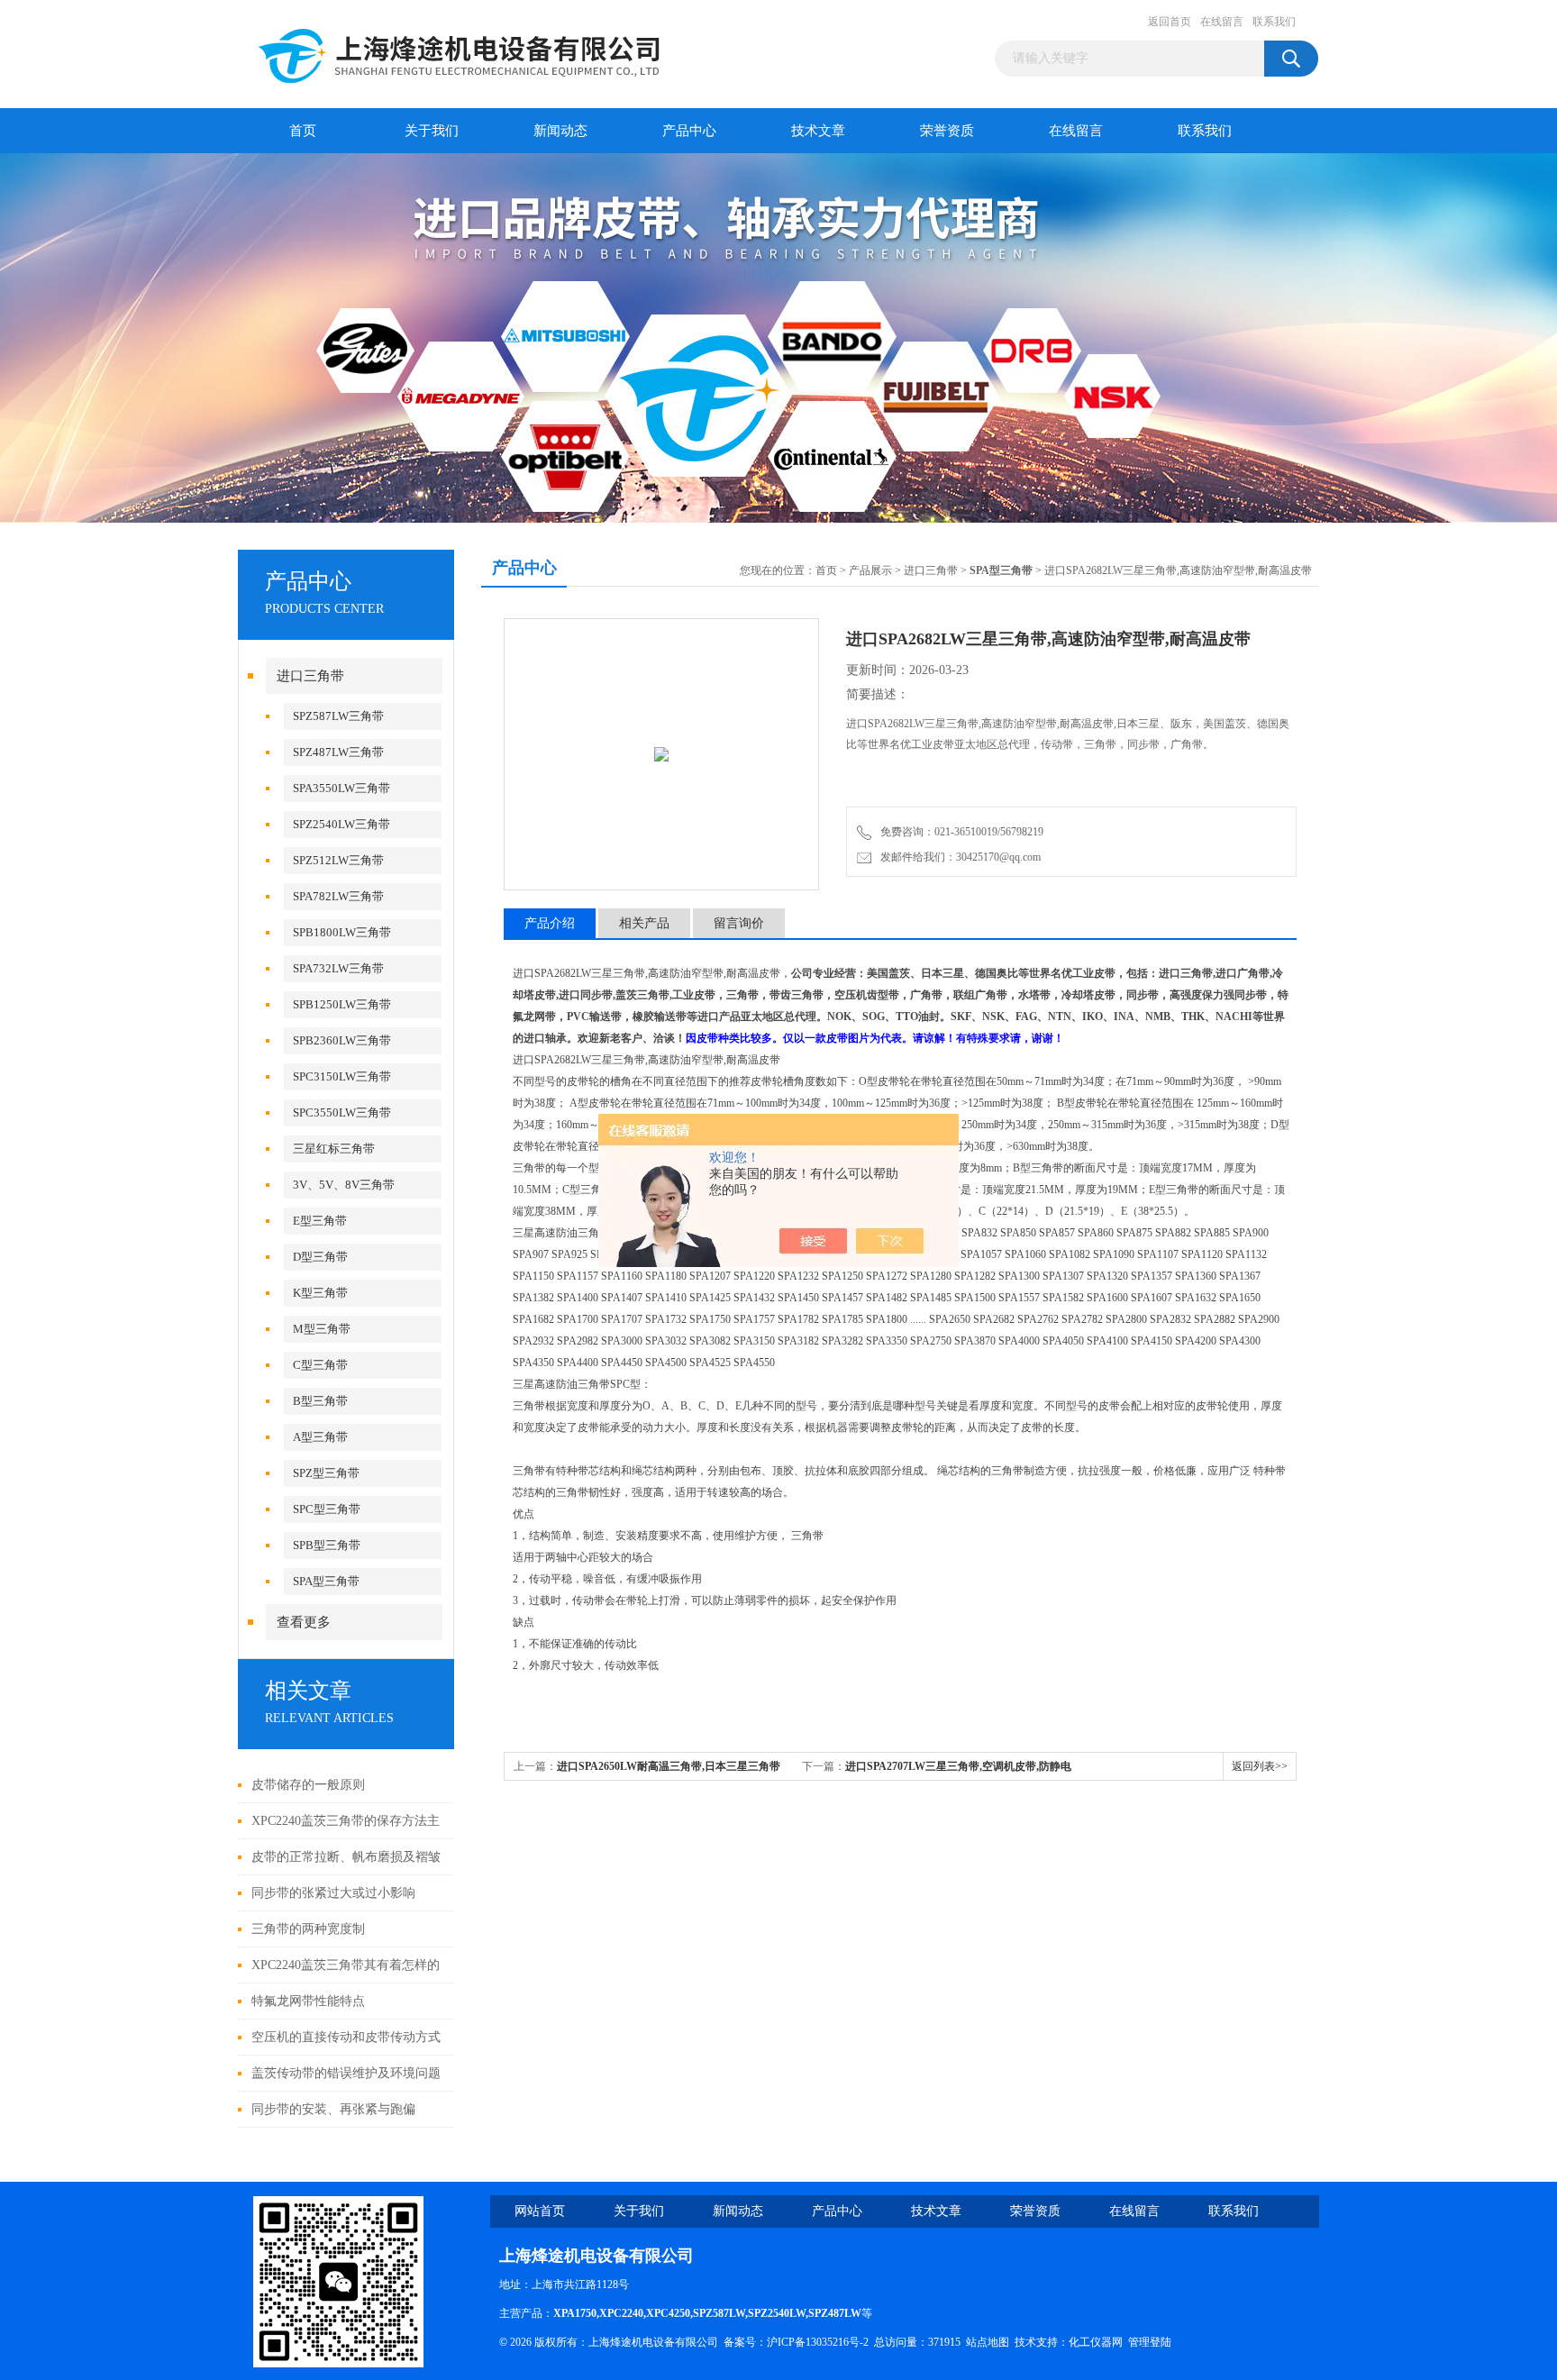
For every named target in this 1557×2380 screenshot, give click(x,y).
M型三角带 (322, 1329)
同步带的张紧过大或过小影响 (333, 1893)
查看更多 (304, 1622)
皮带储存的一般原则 (308, 1785)
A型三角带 (320, 1437)
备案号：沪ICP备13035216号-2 (796, 2342)
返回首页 (1170, 22)
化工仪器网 (1096, 2342)
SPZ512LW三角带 (338, 860)
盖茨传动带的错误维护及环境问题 (346, 2073)
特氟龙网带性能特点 (308, 2001)
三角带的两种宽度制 (308, 1929)
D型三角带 (320, 1257)
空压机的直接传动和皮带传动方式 (346, 2037)
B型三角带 (320, 1401)
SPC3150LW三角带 (342, 1076)
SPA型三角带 (326, 1581)
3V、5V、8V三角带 (344, 1185)
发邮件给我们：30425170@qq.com (958, 857)
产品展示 (870, 570)
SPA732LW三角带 (338, 968)
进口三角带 (310, 676)
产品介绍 (550, 923)
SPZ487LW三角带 (338, 752)
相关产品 (644, 923)
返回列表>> (1260, 1766)
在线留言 (1222, 22)
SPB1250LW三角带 (342, 1004)
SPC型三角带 (327, 1509)
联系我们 (1274, 22)
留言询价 (739, 923)
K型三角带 (320, 1293)
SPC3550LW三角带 (342, 1112)
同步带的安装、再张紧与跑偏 (333, 2109)
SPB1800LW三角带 (342, 932)
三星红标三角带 (334, 1149)
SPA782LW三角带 (338, 896)
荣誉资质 (947, 131)
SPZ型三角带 (326, 1473)
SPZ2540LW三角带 (341, 824)
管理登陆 (1150, 2342)
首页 (303, 131)
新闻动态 (560, 131)
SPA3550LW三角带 (341, 788)
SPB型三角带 (327, 1545)
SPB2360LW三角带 (342, 1040)
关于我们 (432, 131)
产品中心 (689, 131)
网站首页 (540, 2211)
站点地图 (988, 2342)
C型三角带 (320, 1365)
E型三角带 (320, 1221)
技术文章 (818, 131)
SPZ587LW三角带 (338, 716)
